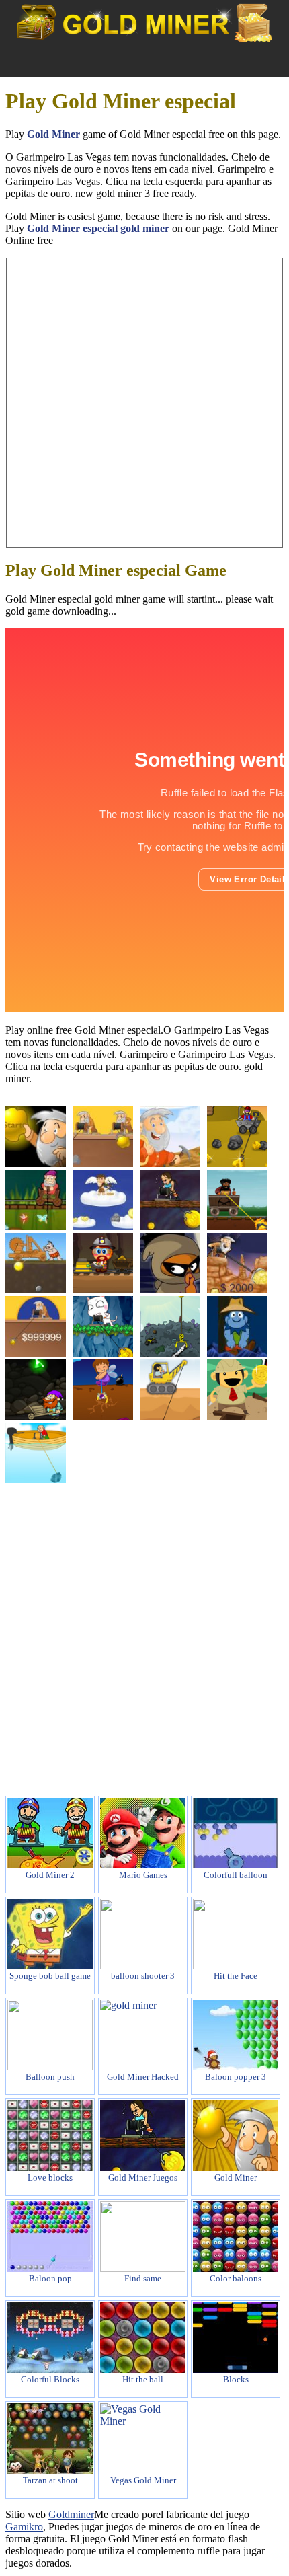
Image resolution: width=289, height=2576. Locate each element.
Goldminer (71, 2514)
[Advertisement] (144, 403)
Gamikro (24, 2527)
